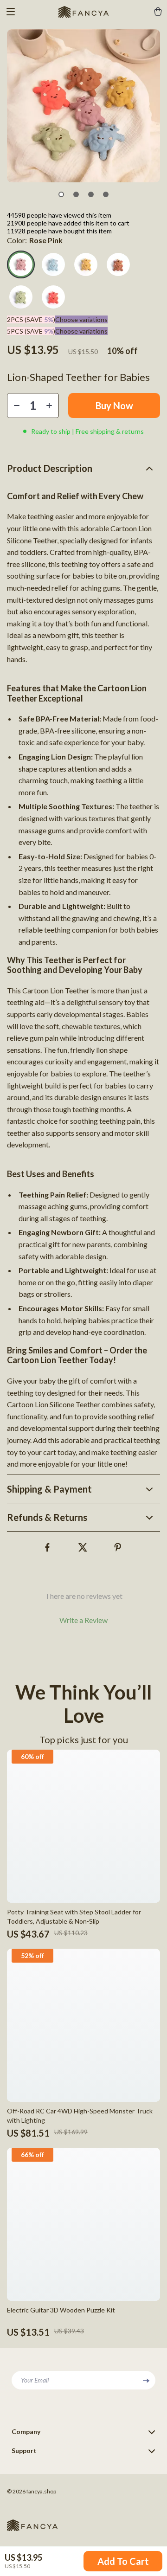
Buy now (114, 406)
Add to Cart (123, 2561)
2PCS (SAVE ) (31, 319)
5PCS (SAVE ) (31, 331)
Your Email (35, 2380)
